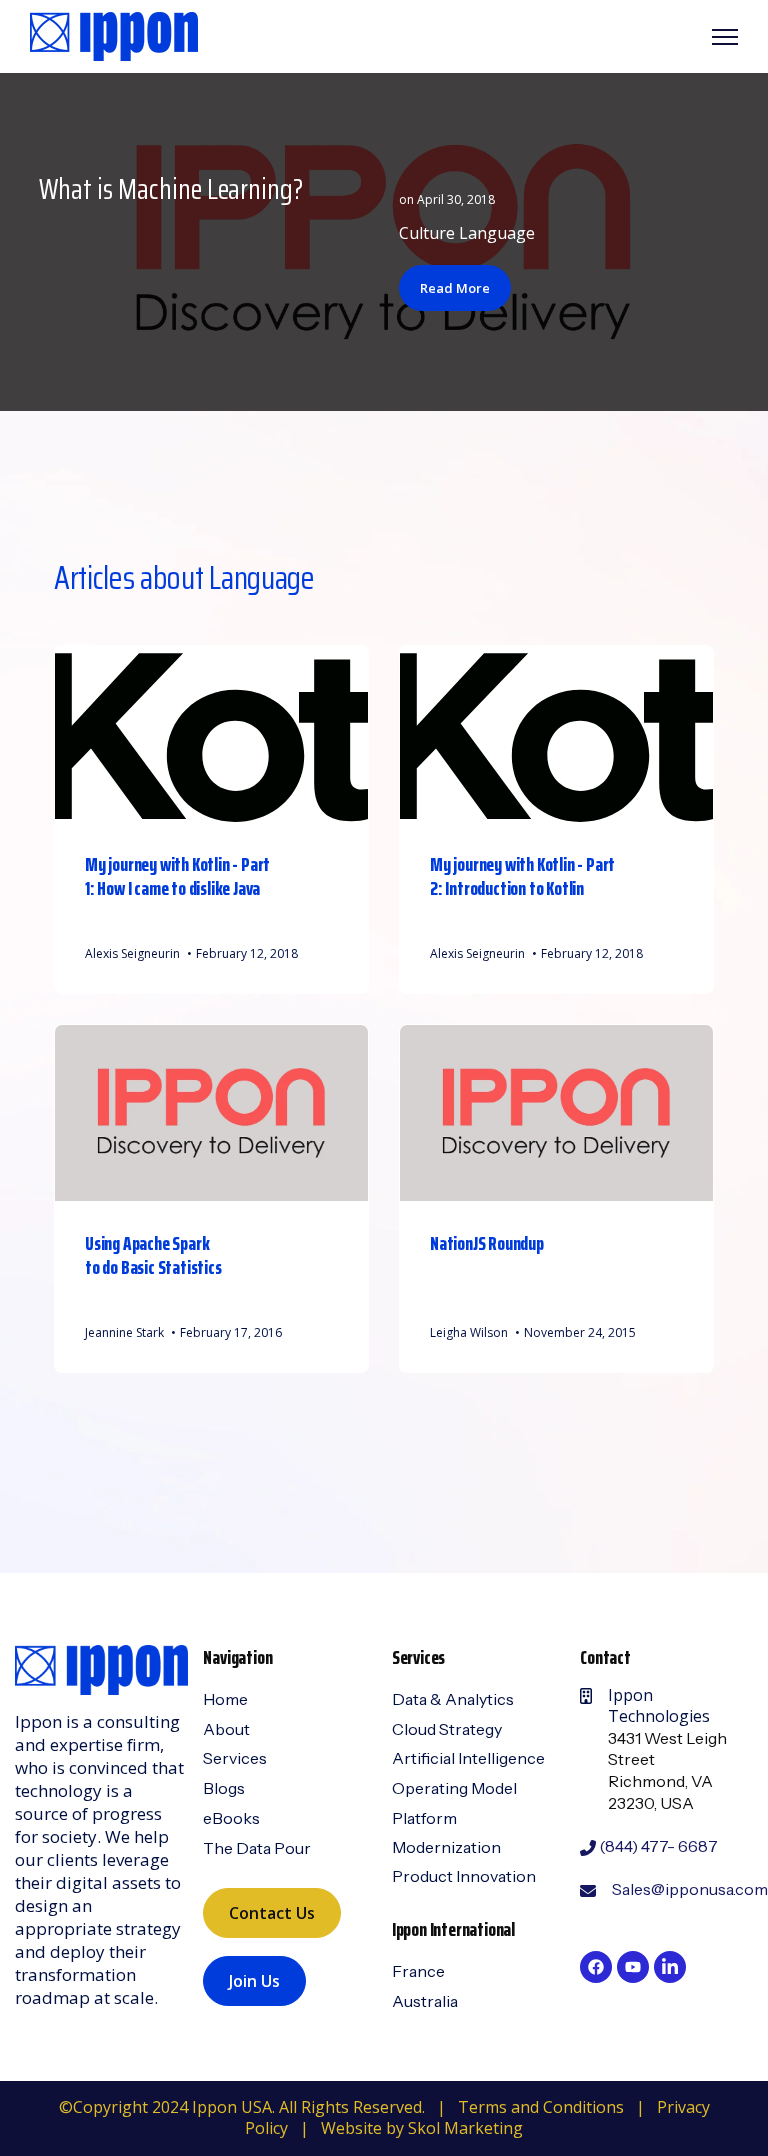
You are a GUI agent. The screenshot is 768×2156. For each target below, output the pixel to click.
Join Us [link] (254, 1981)
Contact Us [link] (272, 1913)
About (226, 1729)
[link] (114, 35)
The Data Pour (257, 1848)
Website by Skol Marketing (422, 2128)
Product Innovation (464, 1876)
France (418, 1971)
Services (235, 1758)
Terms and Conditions (541, 2107)
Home (225, 1699)
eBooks (231, 1818)
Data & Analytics (453, 1699)
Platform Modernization (446, 1832)
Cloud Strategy (447, 1729)
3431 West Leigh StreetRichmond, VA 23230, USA (667, 1770)
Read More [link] (455, 288)
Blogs (224, 1788)
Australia (425, 2001)
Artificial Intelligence (468, 1758)
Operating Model (454, 1788)
